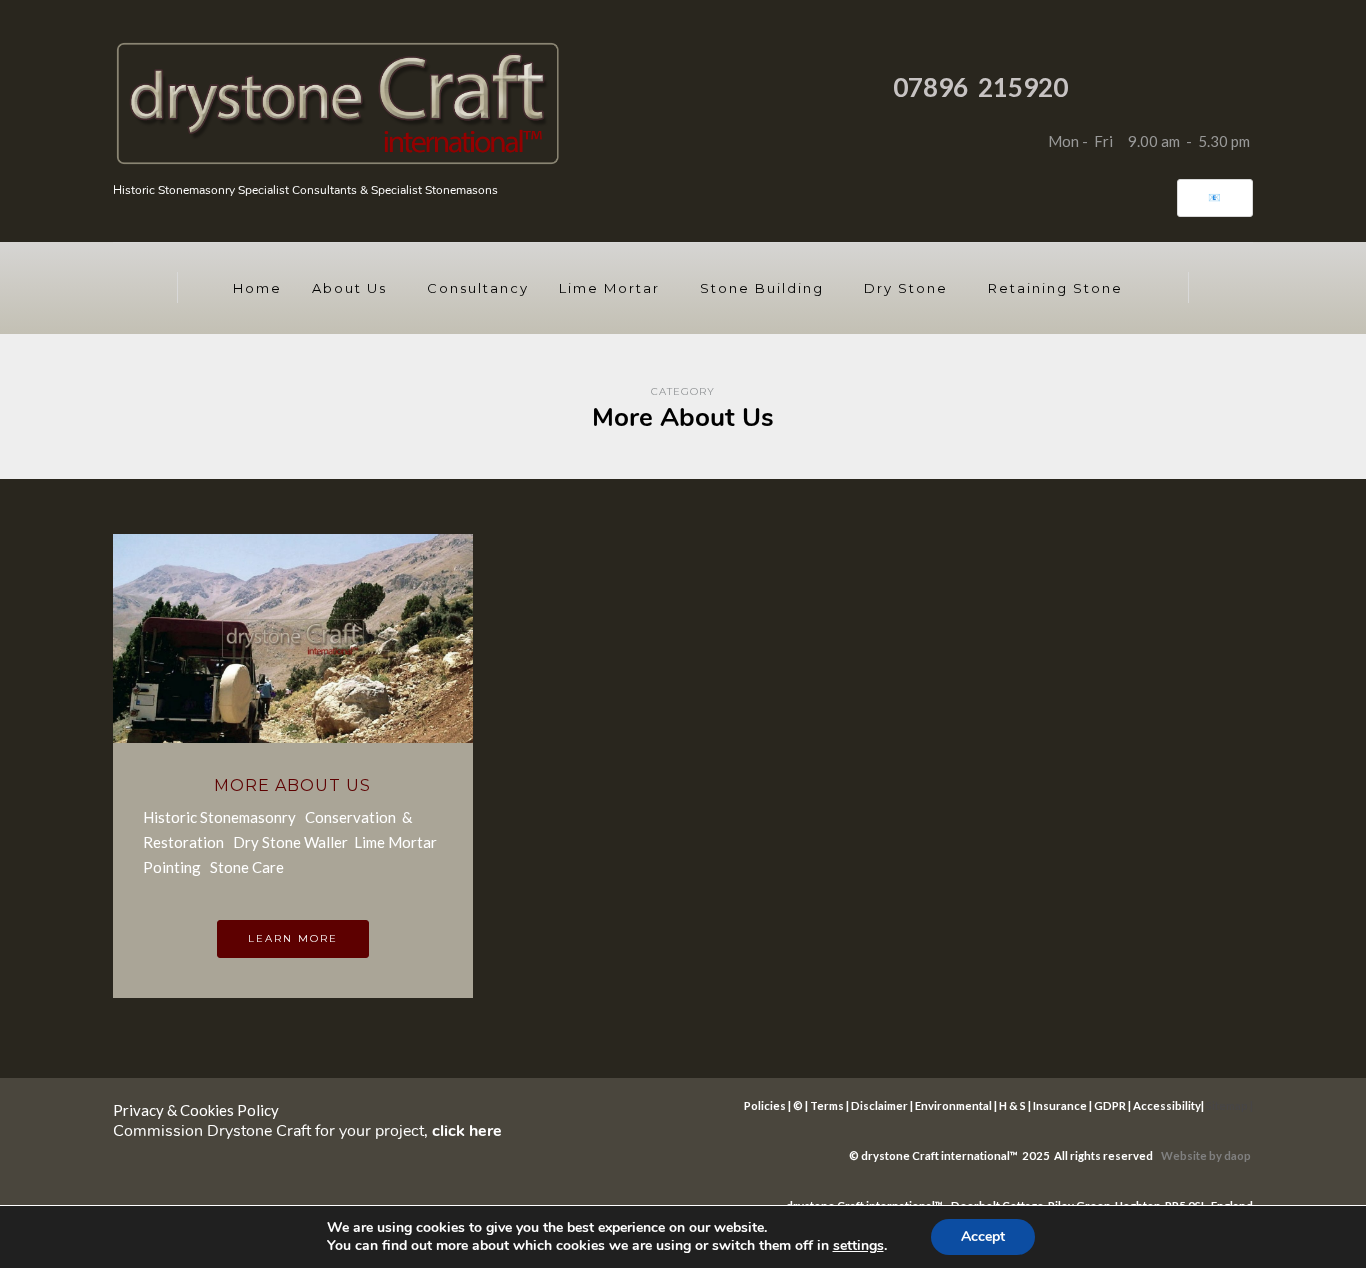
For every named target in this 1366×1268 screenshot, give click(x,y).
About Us (349, 288)
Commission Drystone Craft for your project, (307, 1131)
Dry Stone (906, 288)
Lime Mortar (609, 288)
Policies (765, 1105)
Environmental (953, 1105)
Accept (983, 1236)
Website (1185, 1155)
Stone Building (762, 288)
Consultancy (478, 288)
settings (858, 1246)
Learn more (293, 938)
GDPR (1110, 1105)
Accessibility (1167, 1105)
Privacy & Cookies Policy (196, 1110)
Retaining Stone (1055, 288)
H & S (1012, 1105)
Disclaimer (879, 1105)
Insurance (1060, 1105)
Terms (827, 1105)
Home (257, 288)
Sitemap (1227, 1105)
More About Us (292, 785)
